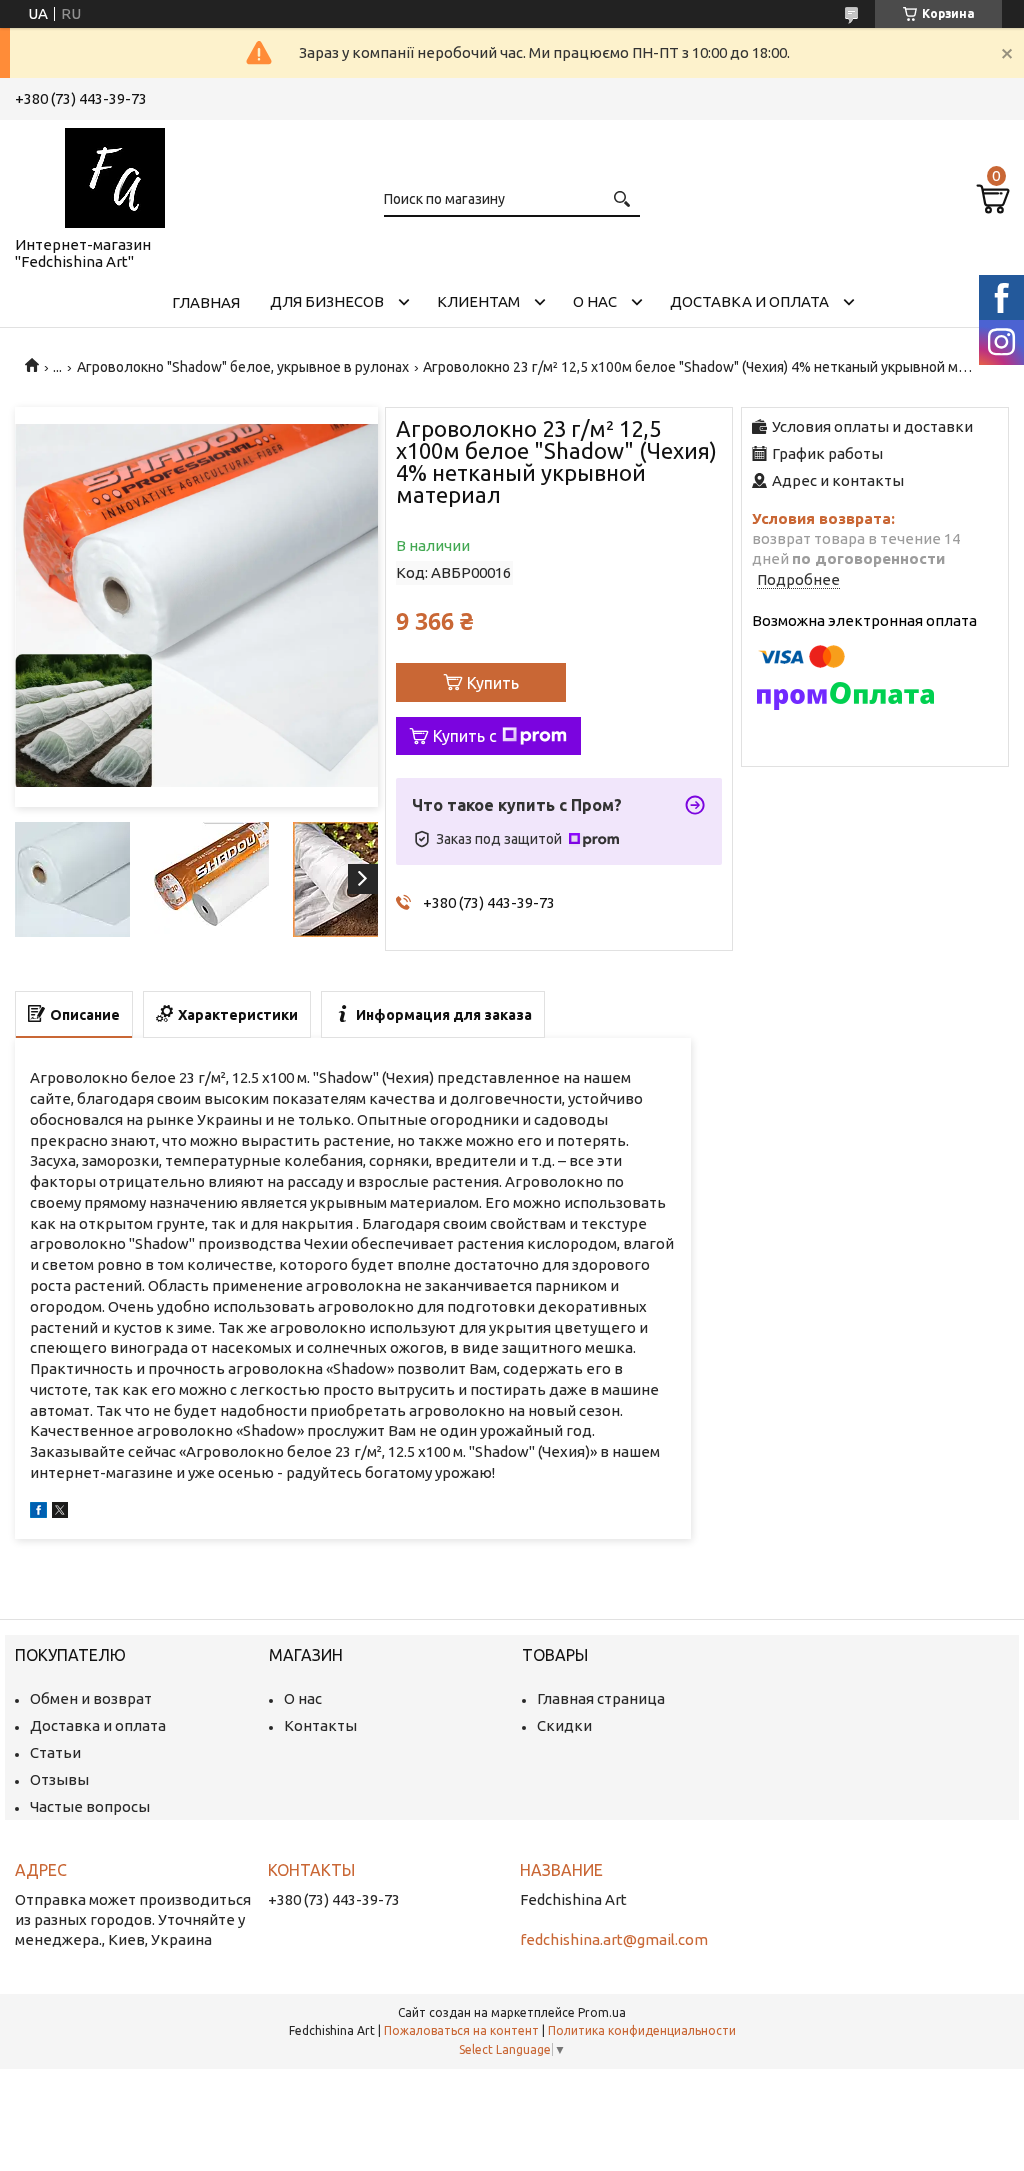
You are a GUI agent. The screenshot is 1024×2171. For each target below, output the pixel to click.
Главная (206, 302)
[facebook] (38, 1512)
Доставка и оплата (749, 301)
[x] (60, 1512)
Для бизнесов (327, 301)
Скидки (564, 1725)
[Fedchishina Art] (115, 174)
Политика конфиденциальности (642, 2030)
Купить (493, 683)
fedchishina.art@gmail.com (614, 1939)
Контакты (320, 1725)
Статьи (55, 1752)
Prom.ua (602, 2012)
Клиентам (478, 301)
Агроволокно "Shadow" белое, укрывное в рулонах (243, 367)
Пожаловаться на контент (461, 2030)
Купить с (465, 736)
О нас (595, 301)
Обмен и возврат (91, 1698)
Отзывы (59, 1779)
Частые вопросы (90, 1806)
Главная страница (601, 1698)
